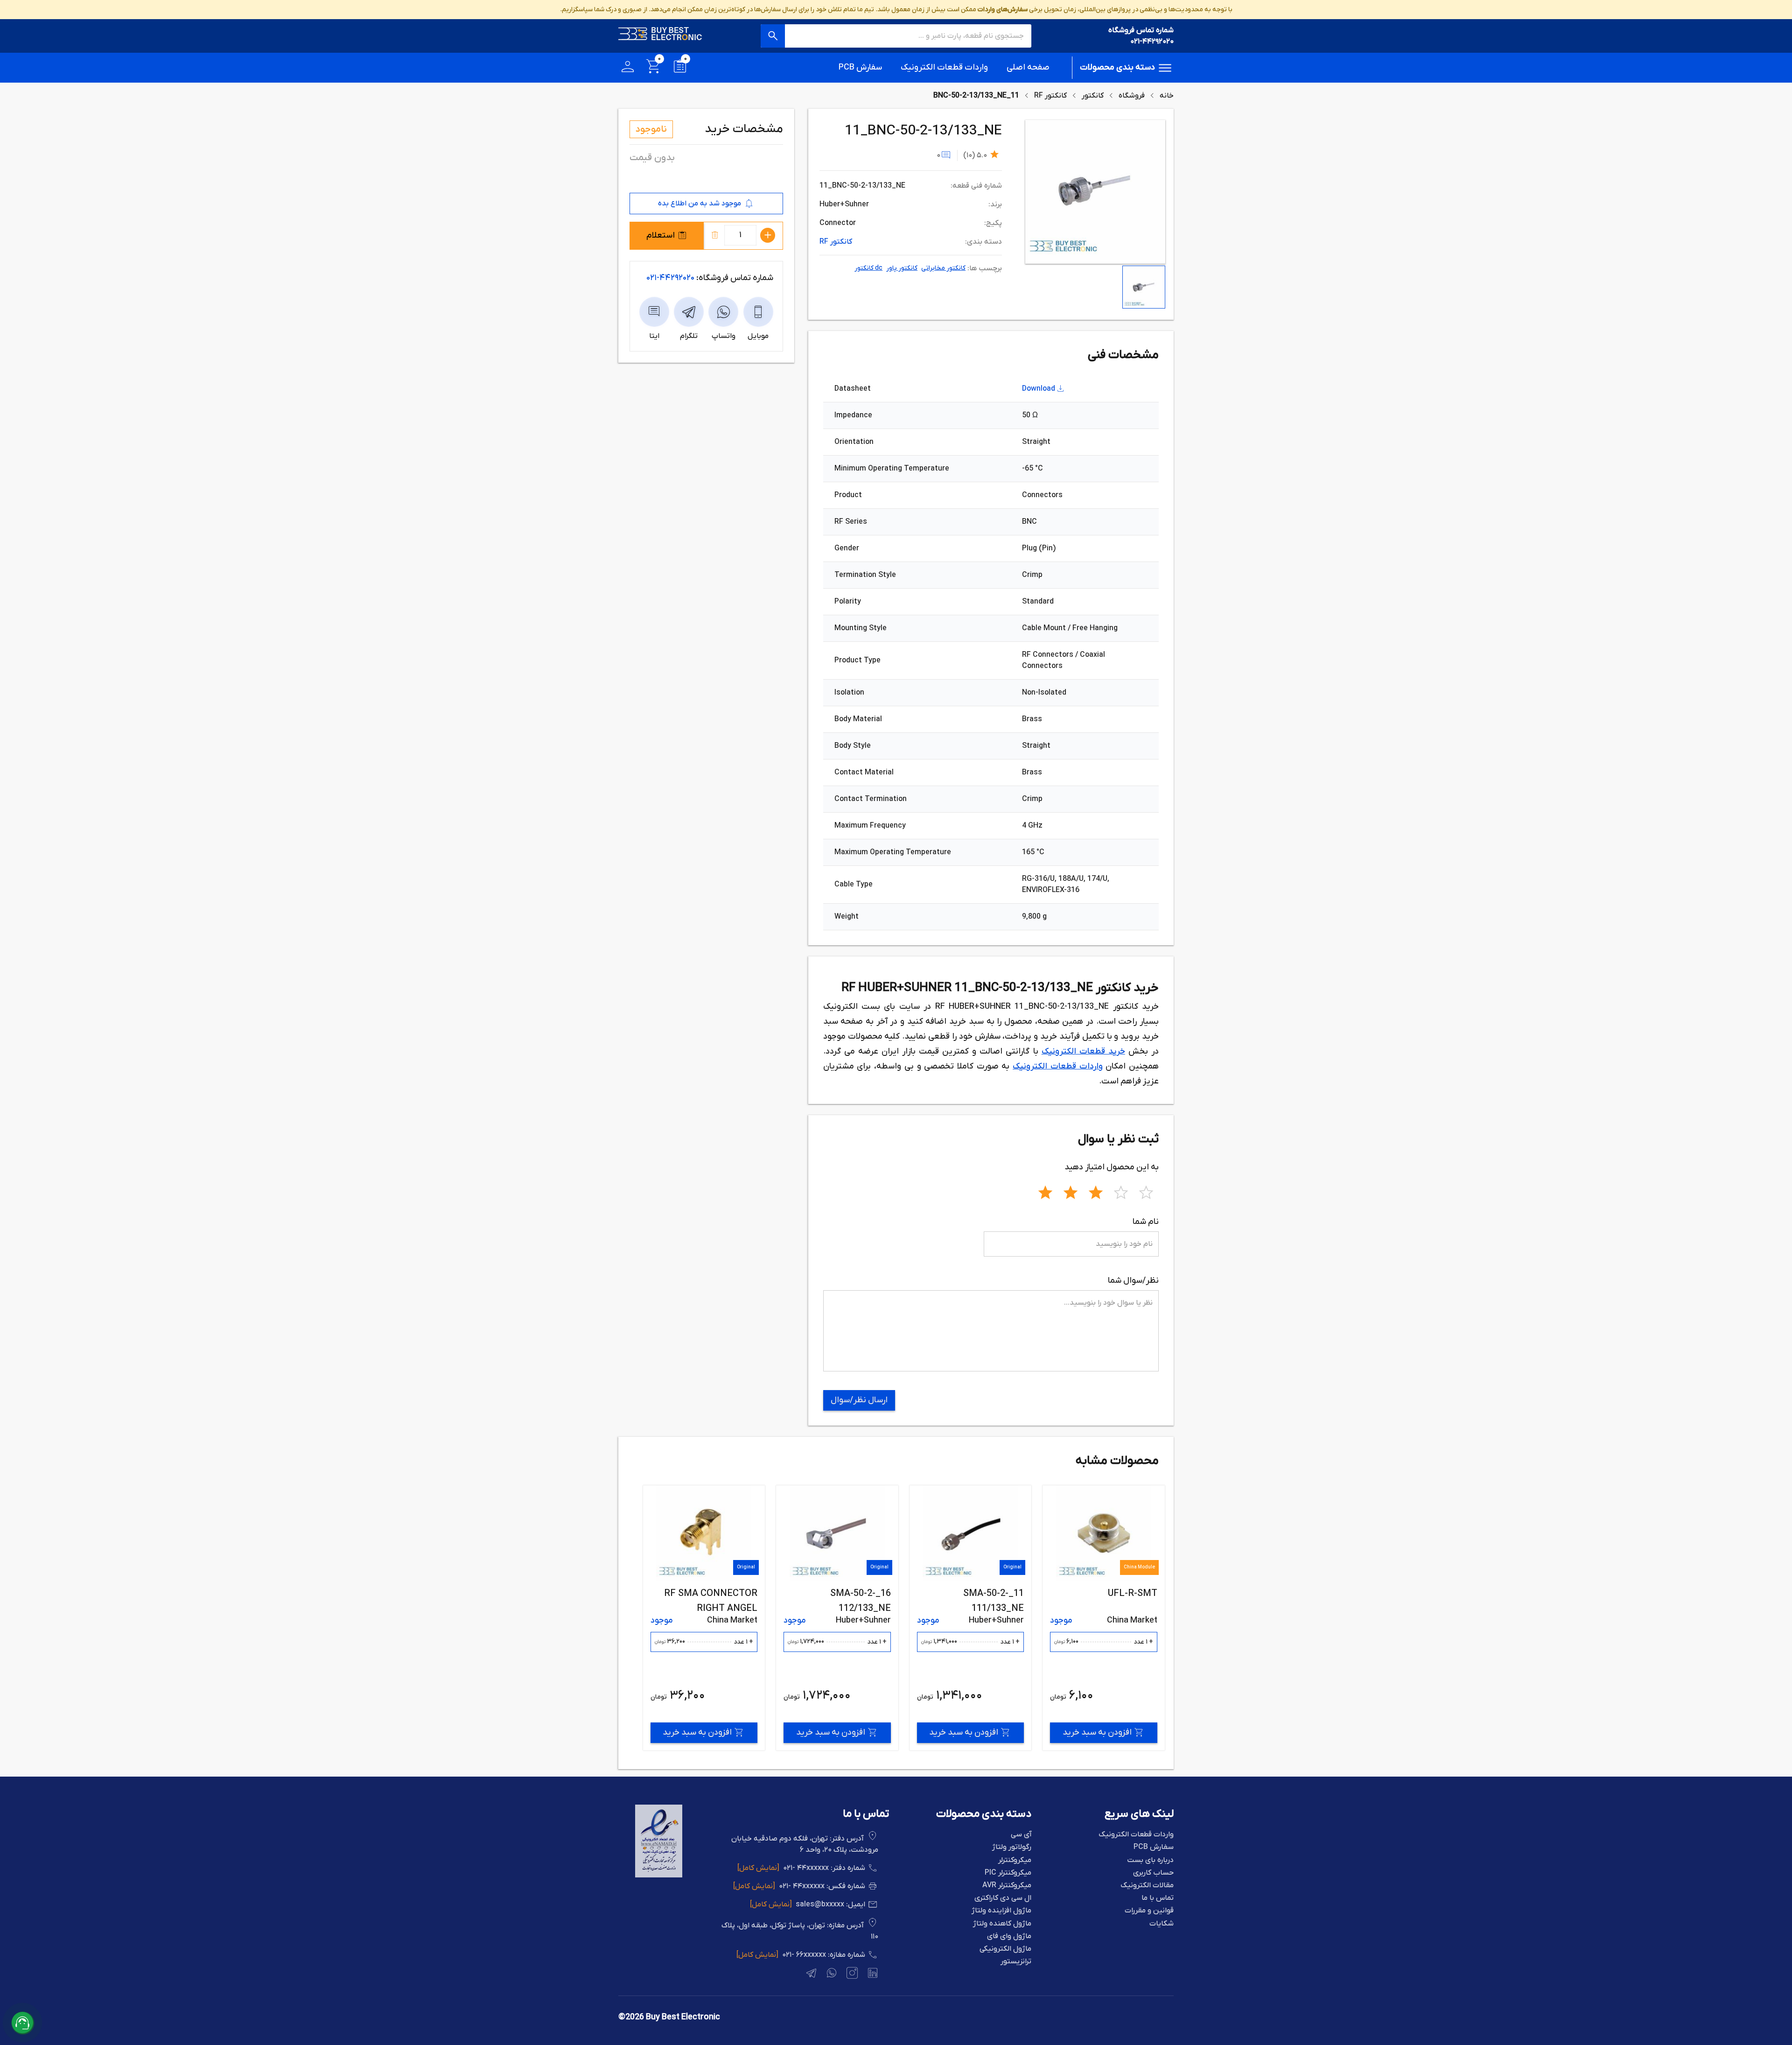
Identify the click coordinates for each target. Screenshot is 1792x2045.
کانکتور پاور (902, 268)
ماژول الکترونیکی (1005, 1949)
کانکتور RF (1050, 96)
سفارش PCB (860, 67)
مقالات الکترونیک (1147, 1886)
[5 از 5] (1146, 1191)
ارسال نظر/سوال (859, 1400)
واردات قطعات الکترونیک (944, 67)
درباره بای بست (1150, 1860)
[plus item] (768, 235)
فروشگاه (1132, 96)
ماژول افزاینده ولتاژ (1001, 1911)
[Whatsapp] (831, 1975)
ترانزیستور (1016, 1962)
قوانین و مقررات (1149, 1911)
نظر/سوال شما (1133, 1281)
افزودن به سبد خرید (1097, 1732)
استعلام (661, 235)
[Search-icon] (773, 36)
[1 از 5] (1045, 1191)
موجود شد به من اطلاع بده (700, 204)
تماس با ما (1158, 1898)
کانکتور (1093, 96)
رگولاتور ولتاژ (1012, 1847)
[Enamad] (659, 1876)
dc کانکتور (868, 268)
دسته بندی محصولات (1117, 67)
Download (1039, 389)
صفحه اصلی (1028, 67)
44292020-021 (670, 278)
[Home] (660, 36)
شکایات (1162, 1924)
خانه (1167, 96)
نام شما (1146, 1222)
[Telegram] (810, 1975)
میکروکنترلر (1015, 1860)
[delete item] (715, 235)
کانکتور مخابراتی (943, 268)
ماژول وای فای (1009, 1936)
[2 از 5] (1071, 1191)
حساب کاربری (1153, 1873)
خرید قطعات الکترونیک (1083, 1051)
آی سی (1021, 1835)
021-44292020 (1152, 42)
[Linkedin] (872, 1975)
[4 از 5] (1121, 1191)
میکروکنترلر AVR (1007, 1886)
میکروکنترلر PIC (1008, 1873)
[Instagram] (851, 1975)
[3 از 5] (1096, 1191)
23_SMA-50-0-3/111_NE (706, 1594)
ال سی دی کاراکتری (1003, 1898)
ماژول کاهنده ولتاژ (1002, 1924)
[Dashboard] (628, 68)
